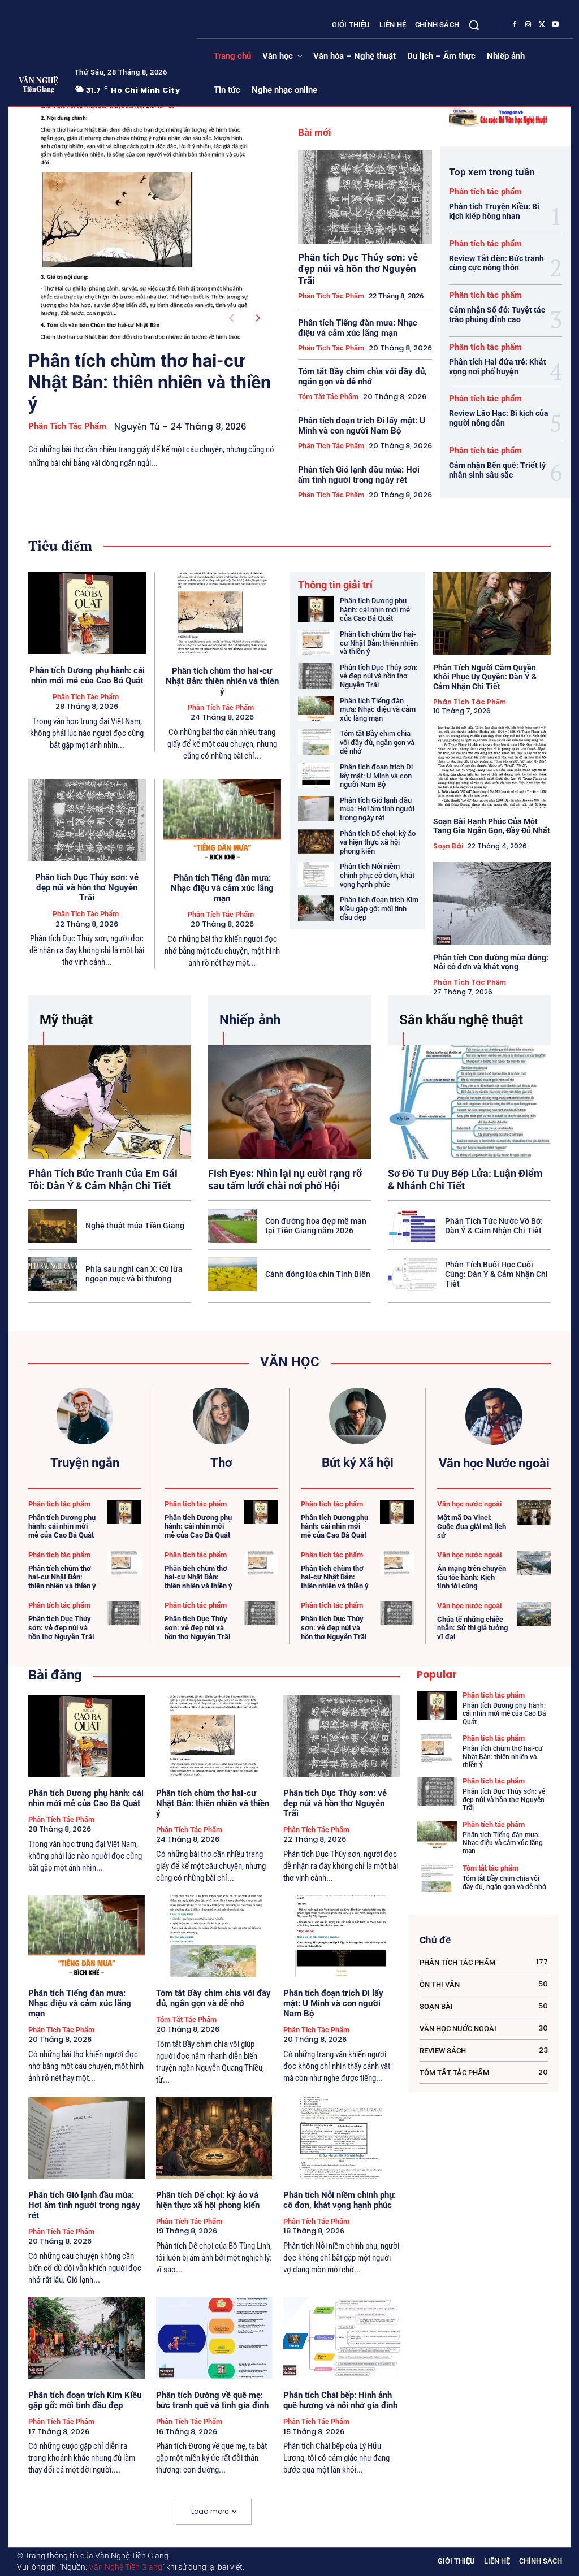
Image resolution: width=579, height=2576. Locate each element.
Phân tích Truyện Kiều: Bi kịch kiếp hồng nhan (494, 211)
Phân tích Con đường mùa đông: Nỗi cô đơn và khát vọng (491, 962)
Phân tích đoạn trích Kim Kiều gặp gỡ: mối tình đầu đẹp (379, 908)
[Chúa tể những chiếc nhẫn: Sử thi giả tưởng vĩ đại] (534, 1614)
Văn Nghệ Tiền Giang (126, 2567)
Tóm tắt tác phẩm (328, 397)
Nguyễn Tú (137, 427)
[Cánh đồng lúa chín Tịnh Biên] (232, 1274)
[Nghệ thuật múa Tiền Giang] (53, 1226)
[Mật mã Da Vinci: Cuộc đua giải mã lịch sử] (534, 1512)
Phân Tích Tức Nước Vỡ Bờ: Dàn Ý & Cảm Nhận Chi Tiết (494, 1226)
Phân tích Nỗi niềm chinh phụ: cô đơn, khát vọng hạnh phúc (377, 875)
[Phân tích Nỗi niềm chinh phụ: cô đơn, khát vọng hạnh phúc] (316, 875)
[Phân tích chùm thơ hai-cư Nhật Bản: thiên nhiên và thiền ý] (145, 223)
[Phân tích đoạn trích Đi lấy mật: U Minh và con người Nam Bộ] (316, 775)
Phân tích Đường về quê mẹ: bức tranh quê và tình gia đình (212, 2400)
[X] (542, 25)
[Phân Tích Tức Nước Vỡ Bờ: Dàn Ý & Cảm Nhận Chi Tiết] (412, 1226)
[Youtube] (555, 25)
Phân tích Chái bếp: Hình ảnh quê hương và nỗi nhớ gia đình (340, 2400)
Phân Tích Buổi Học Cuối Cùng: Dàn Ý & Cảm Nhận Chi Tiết (496, 1274)
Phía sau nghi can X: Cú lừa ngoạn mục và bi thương (134, 1274)
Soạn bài (448, 846)
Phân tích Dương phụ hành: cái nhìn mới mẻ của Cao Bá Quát (87, 676)
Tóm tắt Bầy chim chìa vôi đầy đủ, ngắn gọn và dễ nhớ (362, 376)
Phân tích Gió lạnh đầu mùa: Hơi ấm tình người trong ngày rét (359, 475)
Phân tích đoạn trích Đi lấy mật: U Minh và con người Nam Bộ (362, 426)
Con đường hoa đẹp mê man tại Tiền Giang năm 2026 (316, 1226)
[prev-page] (231, 318)
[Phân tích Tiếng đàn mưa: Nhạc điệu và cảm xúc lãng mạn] (222, 820)
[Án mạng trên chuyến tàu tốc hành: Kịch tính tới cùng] (534, 1563)
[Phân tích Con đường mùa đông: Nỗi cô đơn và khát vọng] (492, 903)
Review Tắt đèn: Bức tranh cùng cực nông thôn (496, 263)
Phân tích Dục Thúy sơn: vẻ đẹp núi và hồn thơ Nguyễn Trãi (358, 269)
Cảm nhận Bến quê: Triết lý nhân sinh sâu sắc (497, 470)
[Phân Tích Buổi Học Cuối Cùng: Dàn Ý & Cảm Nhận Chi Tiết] (412, 1274)
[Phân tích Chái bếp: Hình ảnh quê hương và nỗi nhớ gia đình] (342, 2338)
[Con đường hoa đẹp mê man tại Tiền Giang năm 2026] (232, 1226)
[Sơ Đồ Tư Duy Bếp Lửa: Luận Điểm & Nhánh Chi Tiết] (469, 1102)
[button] (474, 25)
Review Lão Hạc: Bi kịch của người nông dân (499, 418)
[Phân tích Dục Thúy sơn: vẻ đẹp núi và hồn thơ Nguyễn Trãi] (365, 197)
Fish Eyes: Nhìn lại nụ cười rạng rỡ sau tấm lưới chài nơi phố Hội (285, 1179)
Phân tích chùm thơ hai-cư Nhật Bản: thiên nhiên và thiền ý (150, 382)
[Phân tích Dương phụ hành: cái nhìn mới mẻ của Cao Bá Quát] (87, 613)
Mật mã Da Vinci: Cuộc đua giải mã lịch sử (472, 1526)
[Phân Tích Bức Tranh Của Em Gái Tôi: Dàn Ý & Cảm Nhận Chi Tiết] (110, 1102)
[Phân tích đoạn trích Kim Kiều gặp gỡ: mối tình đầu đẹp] (316, 908)
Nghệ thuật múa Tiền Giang (135, 1226)
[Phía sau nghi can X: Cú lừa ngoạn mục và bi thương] (53, 1274)
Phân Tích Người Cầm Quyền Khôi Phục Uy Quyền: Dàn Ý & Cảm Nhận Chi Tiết (485, 677)
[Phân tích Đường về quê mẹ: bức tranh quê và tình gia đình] (214, 2338)
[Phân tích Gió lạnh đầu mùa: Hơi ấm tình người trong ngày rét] (316, 809)
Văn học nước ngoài (469, 1504)
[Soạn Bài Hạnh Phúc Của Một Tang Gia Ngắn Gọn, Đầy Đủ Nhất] (492, 767)
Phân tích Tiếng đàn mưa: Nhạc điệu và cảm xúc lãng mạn (358, 328)
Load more (210, 2511)
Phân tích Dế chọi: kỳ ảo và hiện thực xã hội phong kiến (378, 842)
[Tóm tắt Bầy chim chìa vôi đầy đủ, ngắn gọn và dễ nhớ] (316, 742)
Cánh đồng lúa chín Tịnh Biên (318, 1274)
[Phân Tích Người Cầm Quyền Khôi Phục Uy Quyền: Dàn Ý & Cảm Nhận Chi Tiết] (492, 613)
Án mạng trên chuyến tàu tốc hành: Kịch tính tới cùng (472, 1577)
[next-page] (258, 318)
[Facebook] (515, 25)
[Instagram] (528, 25)
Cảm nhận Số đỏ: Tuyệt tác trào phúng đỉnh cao (497, 315)
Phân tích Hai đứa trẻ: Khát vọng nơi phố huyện (498, 367)
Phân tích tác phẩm (67, 426)
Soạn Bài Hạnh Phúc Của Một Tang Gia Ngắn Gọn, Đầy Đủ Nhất (492, 826)
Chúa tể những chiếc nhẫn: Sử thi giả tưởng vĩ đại (472, 1628)
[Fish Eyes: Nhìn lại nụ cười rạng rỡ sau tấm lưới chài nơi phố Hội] (289, 1102)
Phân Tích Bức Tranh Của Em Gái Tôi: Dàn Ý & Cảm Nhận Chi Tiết (103, 1179)
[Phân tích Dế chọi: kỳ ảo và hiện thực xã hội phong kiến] (316, 842)
